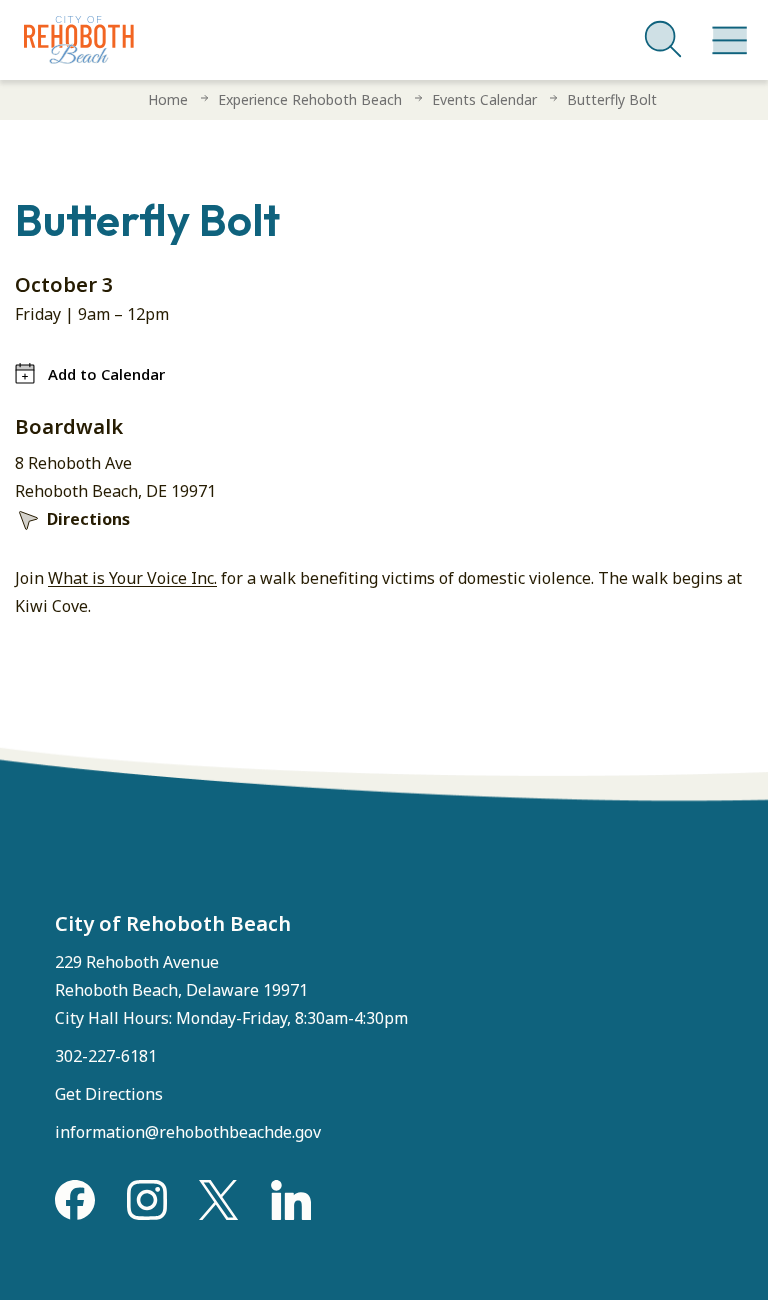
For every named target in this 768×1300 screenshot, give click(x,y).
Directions (88, 519)
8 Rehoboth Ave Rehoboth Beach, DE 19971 (115, 477)
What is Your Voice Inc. (132, 578)
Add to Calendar (106, 374)
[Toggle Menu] (726, 30)
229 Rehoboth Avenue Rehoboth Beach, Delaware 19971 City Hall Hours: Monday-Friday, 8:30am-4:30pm (231, 990)
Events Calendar (484, 99)
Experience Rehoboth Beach (310, 99)
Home (168, 99)
